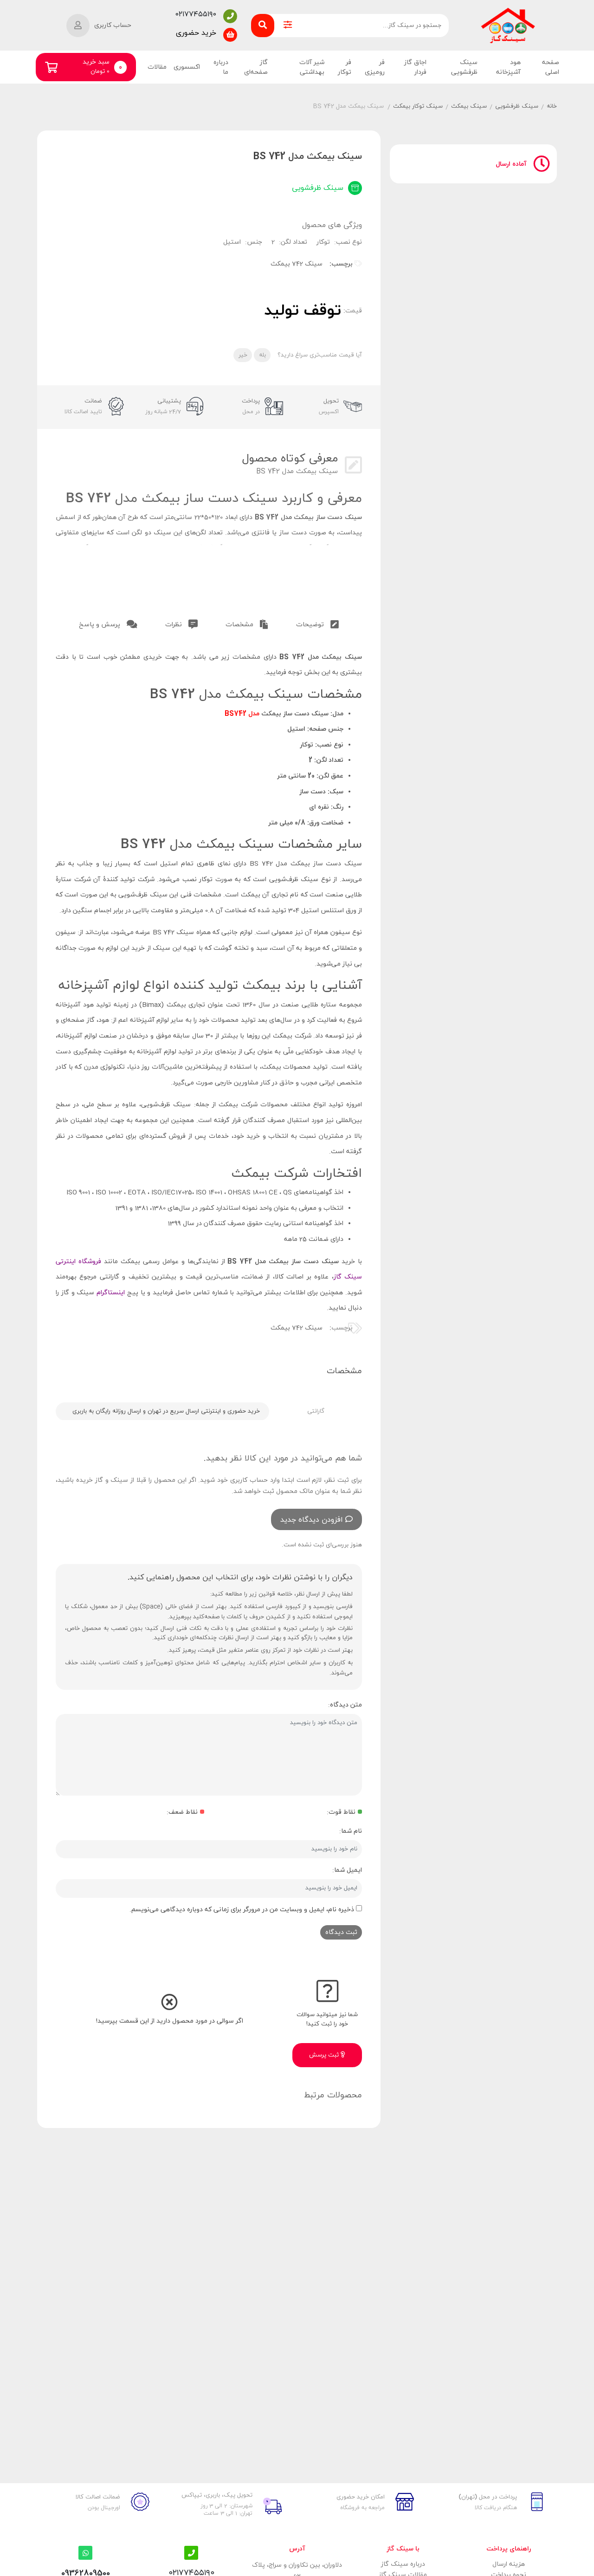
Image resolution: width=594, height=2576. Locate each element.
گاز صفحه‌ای (256, 67)
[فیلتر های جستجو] (288, 26)
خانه (552, 106)
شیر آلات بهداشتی (312, 67)
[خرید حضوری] (230, 35)
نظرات (174, 625)
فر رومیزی (375, 67)
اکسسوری (187, 67)
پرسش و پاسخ (100, 625)
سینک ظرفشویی (464, 67)
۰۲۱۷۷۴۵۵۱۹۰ (196, 14)
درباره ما (221, 67)
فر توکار (345, 67)
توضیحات (311, 625)
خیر (243, 355)
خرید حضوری (196, 33)
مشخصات (240, 625)
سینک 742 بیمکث (297, 264)
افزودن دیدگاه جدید (312, 1520)
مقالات (157, 67)
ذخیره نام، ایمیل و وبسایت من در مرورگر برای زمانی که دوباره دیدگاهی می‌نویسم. (242, 1910)
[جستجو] (263, 26)
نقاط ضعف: (182, 1812)
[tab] (317, 623)
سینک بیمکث (469, 106)
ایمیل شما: (347, 1870)
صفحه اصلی (551, 67)
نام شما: (351, 1831)
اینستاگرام (111, 1293)
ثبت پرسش (325, 2055)
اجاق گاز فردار (415, 67)
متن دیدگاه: (345, 1705)
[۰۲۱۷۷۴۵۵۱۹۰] (230, 16)
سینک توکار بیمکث (418, 106)
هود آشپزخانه (508, 67)
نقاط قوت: (341, 1812)
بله (262, 355)
